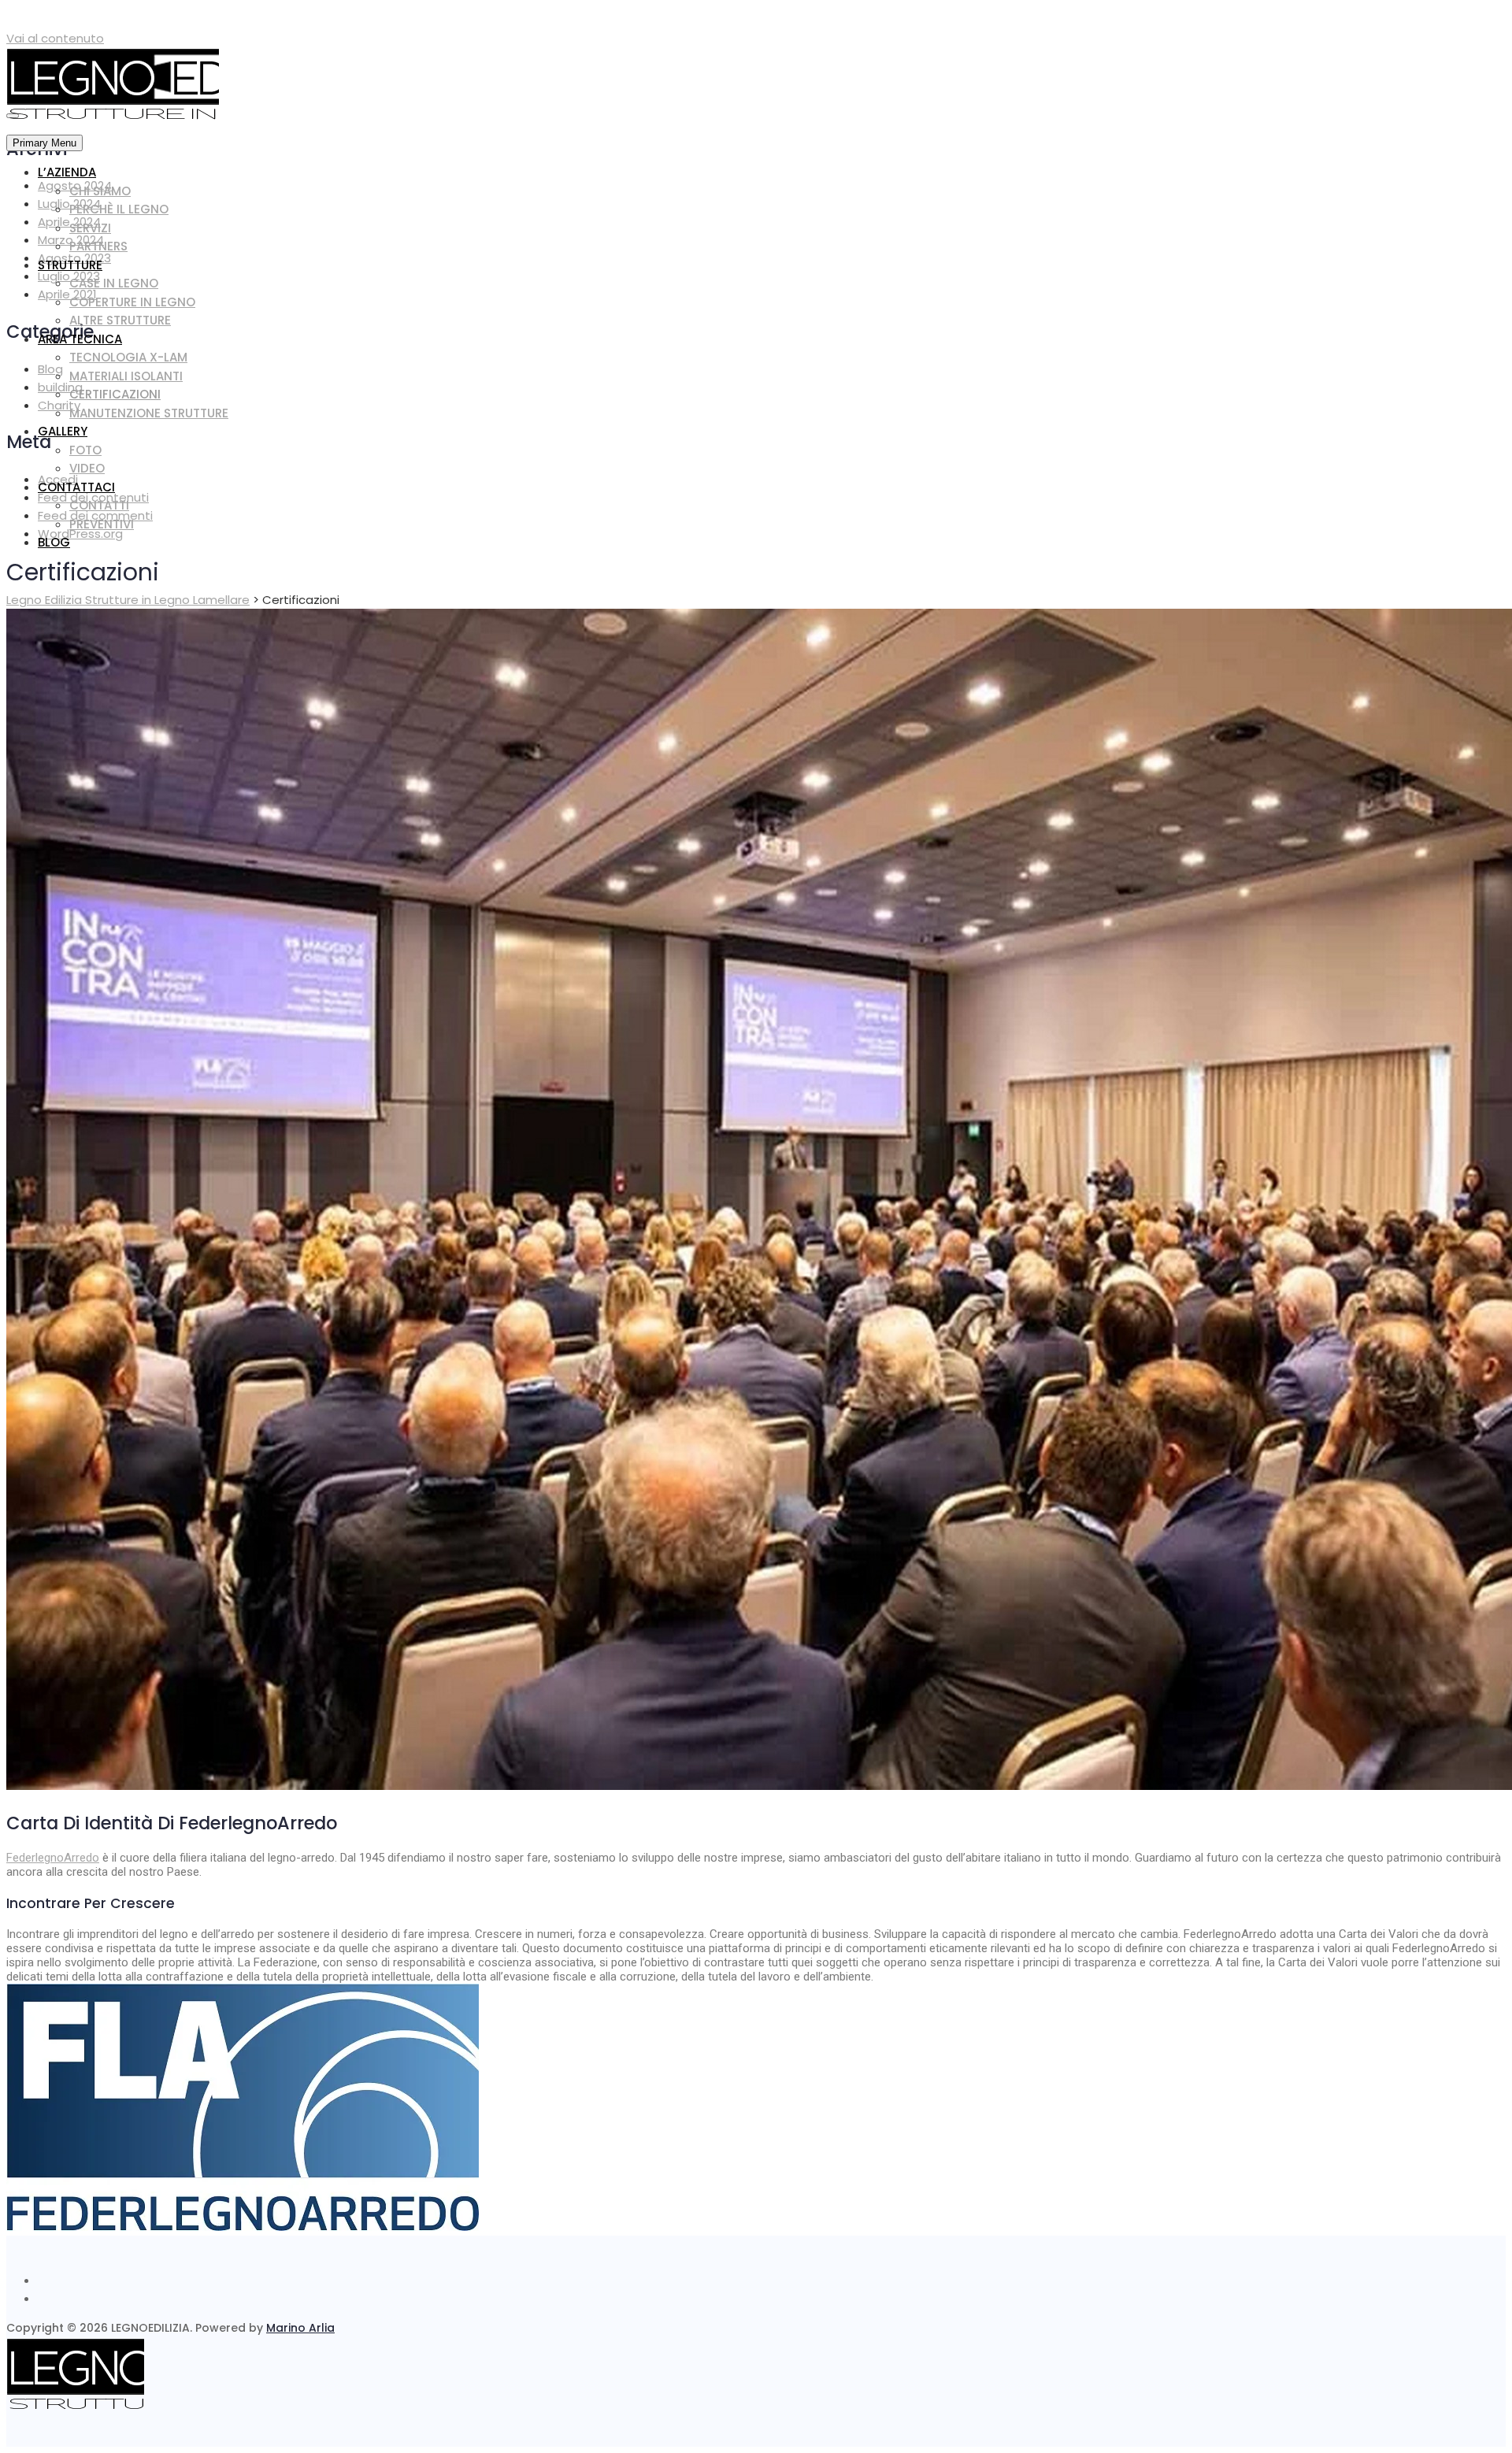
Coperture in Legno (132, 302)
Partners (98, 246)
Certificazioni (115, 394)
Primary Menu (44, 143)
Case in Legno (114, 283)
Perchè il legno (119, 209)
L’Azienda (67, 172)
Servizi (90, 228)
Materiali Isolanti (126, 376)
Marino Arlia (300, 2328)
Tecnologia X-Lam (128, 357)
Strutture (70, 265)
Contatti (99, 505)
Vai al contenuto (55, 38)
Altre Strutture (120, 320)
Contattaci (76, 487)
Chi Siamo (100, 191)
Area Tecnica (80, 339)
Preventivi (102, 524)
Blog (54, 542)
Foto (85, 450)
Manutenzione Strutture (149, 413)
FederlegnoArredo (53, 1858)
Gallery (63, 431)
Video (87, 468)
